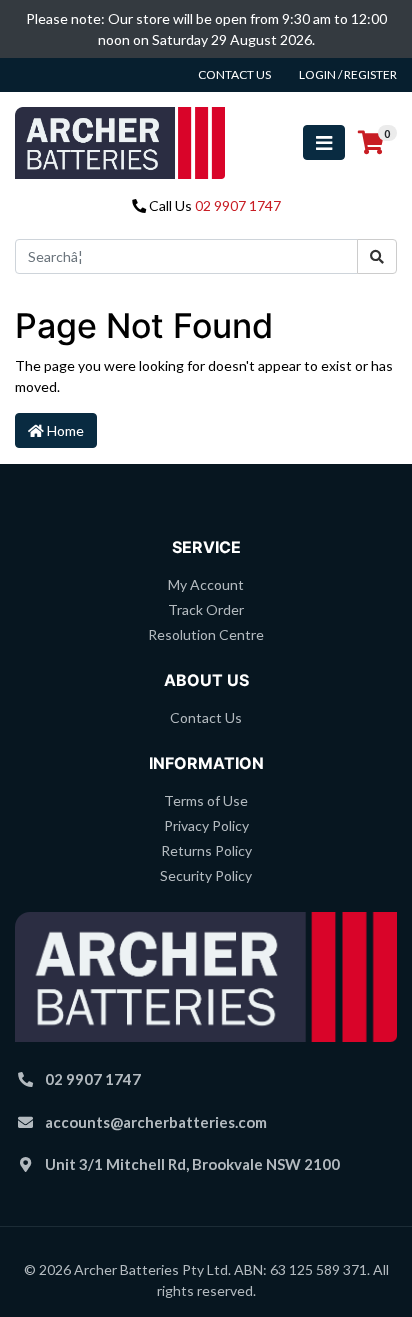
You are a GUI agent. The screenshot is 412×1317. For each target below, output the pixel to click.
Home (64, 430)
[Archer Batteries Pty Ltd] (120, 140)
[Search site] (377, 256)
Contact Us (206, 717)
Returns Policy (206, 850)
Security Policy (206, 875)
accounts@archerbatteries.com (156, 1122)
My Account (206, 584)
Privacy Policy (206, 825)
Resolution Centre (206, 634)
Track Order (206, 609)
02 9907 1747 (238, 205)
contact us (234, 74)
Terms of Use (206, 800)
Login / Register (348, 74)
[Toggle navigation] (324, 142)
